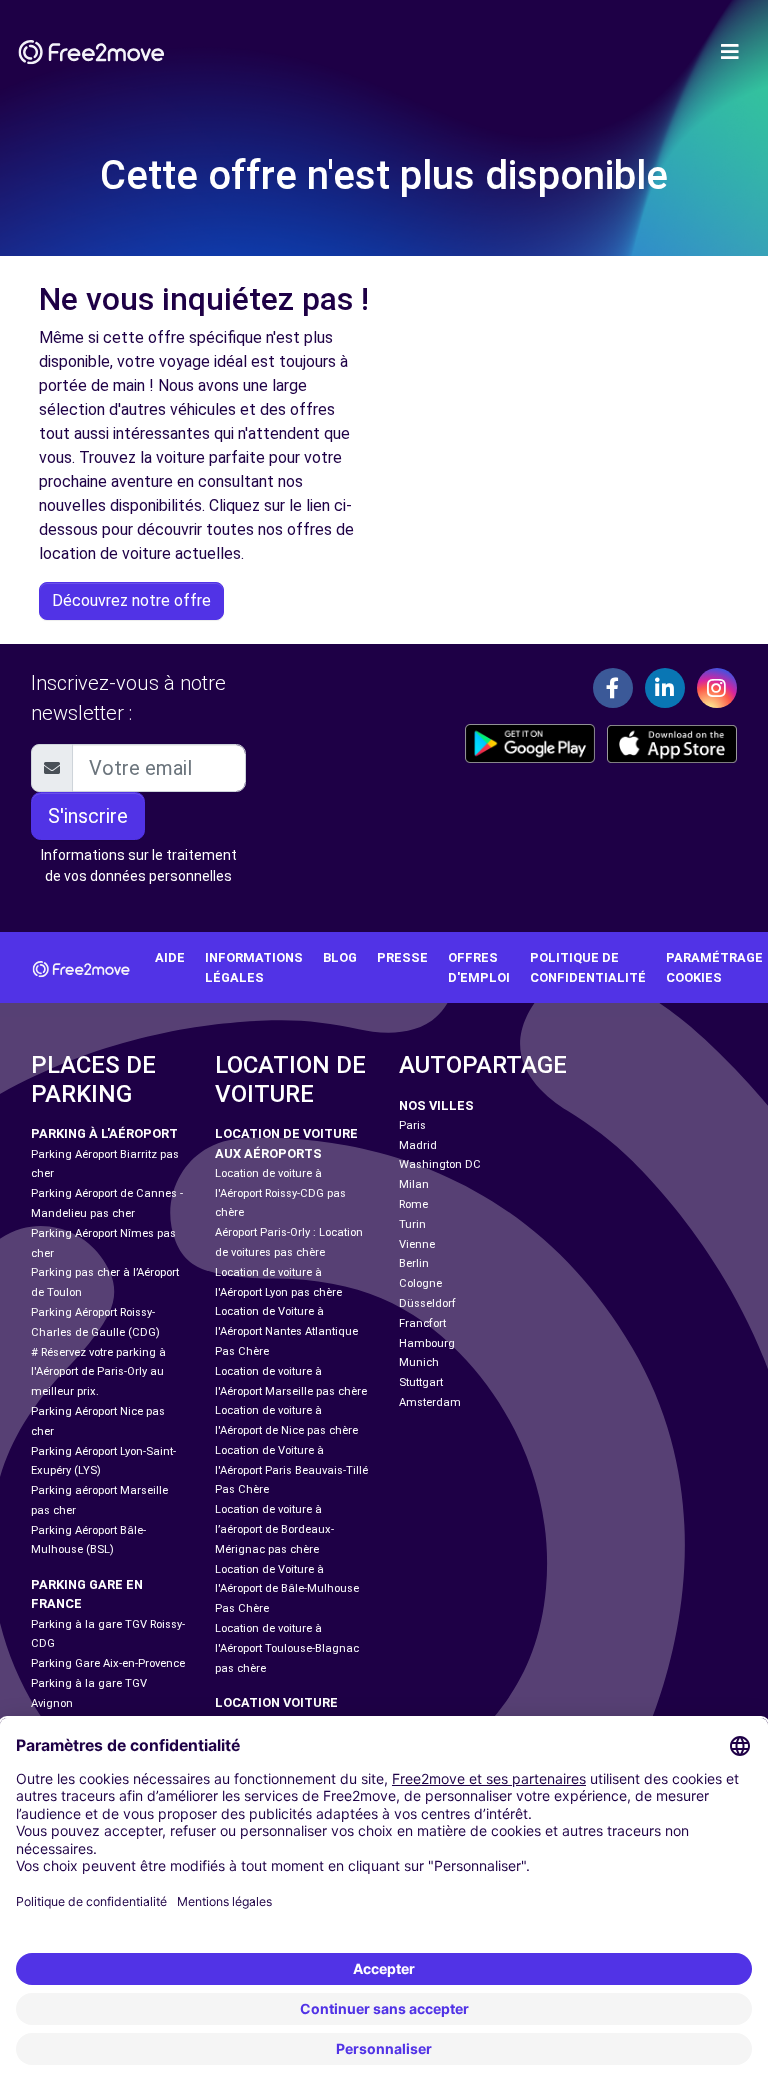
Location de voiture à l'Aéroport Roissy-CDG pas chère (280, 1193)
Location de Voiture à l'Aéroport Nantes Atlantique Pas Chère (286, 1331)
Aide (170, 957)
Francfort (422, 1323)
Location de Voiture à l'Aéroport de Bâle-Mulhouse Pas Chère (287, 1589)
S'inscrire (88, 816)
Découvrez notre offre (131, 600)
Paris (412, 1125)
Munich (419, 1362)
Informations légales (254, 967)
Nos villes (436, 1105)
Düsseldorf (427, 1303)
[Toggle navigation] (730, 52)
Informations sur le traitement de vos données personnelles (139, 865)
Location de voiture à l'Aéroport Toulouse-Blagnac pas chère (287, 1648)
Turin (412, 1224)
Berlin (414, 1263)
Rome (413, 1204)
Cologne (420, 1283)
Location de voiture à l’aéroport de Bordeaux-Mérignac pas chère (274, 1529)
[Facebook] (613, 688)
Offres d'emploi (479, 967)
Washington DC (440, 1164)
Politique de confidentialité (588, 967)
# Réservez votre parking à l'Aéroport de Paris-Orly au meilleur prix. (98, 1372)
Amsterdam (430, 1402)
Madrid (418, 1145)
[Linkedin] (665, 688)
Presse (402, 957)
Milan (414, 1184)
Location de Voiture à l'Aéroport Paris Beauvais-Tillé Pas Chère (291, 1470)
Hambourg (427, 1343)
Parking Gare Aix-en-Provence (108, 1663)
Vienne (417, 1244)
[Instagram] (717, 688)
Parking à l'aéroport (104, 1133)
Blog (340, 957)
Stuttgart (421, 1382)
